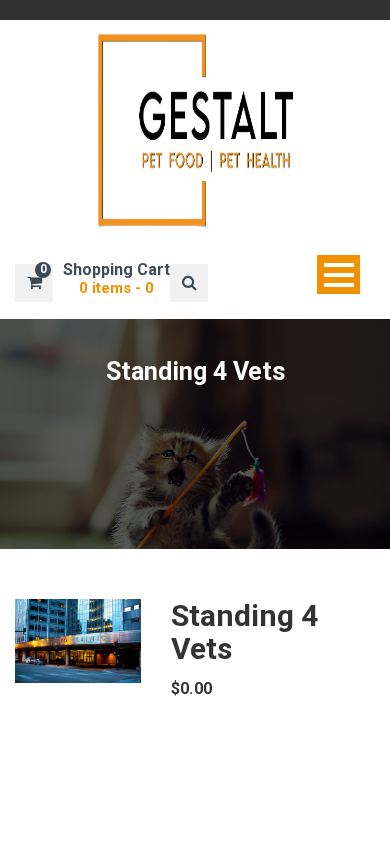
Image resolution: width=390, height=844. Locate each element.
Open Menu (338, 274)
